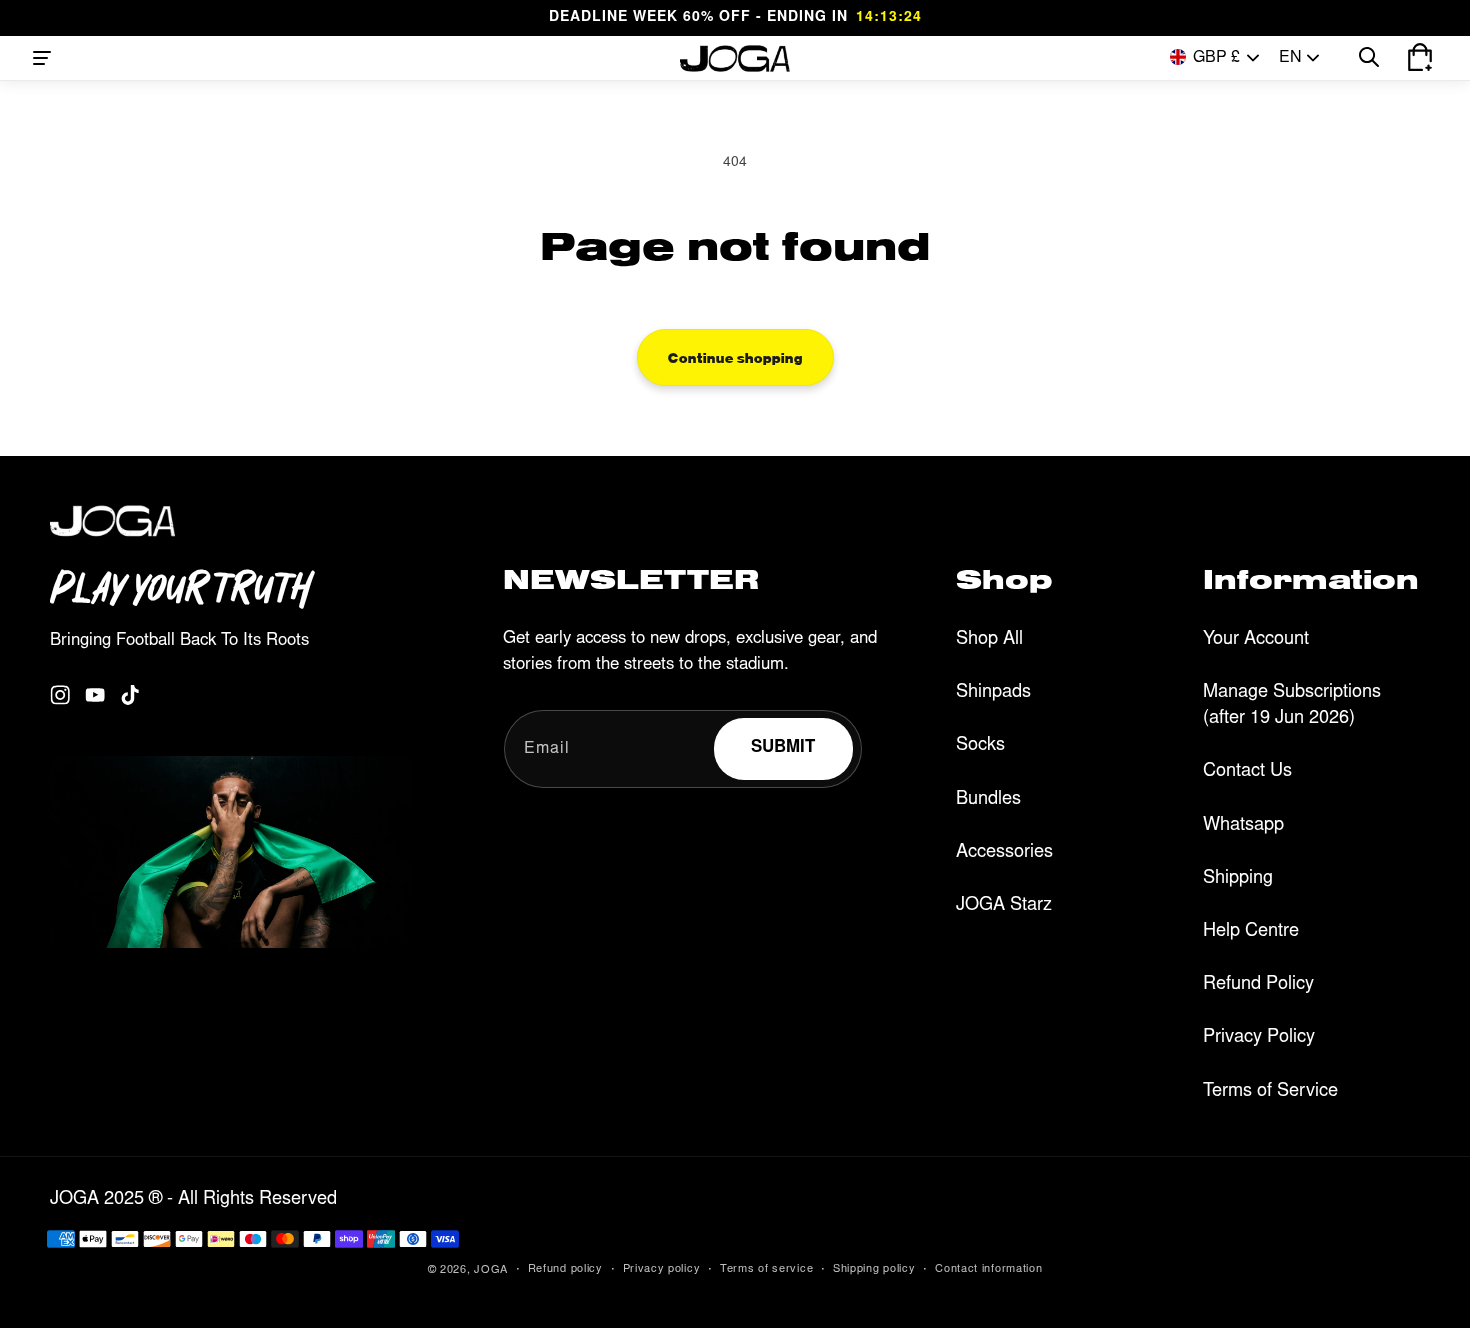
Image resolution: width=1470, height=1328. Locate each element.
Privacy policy (662, 1269)
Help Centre (1251, 932)
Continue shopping (735, 357)
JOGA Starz (1004, 906)
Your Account (1256, 640)
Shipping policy (874, 1269)
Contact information (988, 1269)
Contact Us (1247, 772)
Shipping (1238, 879)
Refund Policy (1258, 985)
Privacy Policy (1259, 1038)
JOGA (491, 1270)
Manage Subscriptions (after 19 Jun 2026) (1292, 706)
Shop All (989, 640)
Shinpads (993, 693)
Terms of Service (1270, 1092)
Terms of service (766, 1269)
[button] (42, 58)
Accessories (1004, 853)
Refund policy (565, 1269)
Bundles (988, 800)
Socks (980, 746)
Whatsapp (1243, 826)
